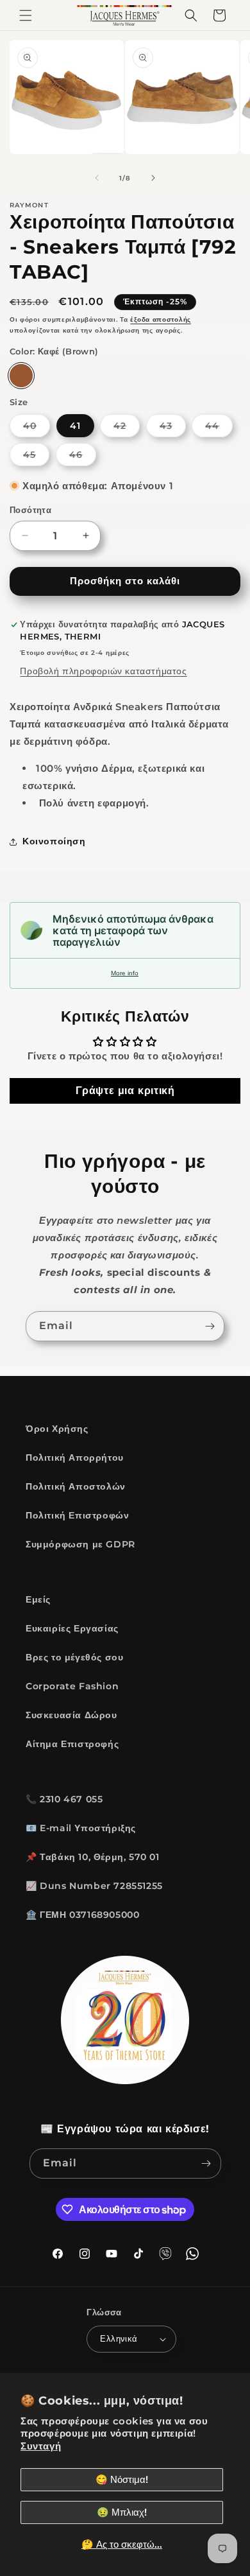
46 (83, 457)
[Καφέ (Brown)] (21, 376)
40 (37, 428)
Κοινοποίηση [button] (54, 841)
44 (219, 428)
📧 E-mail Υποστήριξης (81, 1828)
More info (125, 973)
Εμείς (38, 1599)
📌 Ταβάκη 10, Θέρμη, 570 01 (93, 1857)
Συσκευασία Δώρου (71, 1715)
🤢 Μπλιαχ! (122, 2512)
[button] (26, 15)
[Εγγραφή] (210, 1326)
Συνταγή (41, 2446)
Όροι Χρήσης (57, 1429)
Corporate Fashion (72, 1686)
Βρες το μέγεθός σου (74, 1657)
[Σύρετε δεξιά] (153, 178)
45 (36, 457)
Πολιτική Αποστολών (76, 1486)
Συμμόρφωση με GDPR (80, 1544)
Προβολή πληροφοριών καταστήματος (103, 671)
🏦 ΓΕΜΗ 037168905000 (82, 1915)
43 (173, 428)
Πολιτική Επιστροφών (77, 1515)
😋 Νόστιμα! (122, 2479)
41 (75, 426)
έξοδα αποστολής (161, 319)
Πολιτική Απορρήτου (75, 1458)
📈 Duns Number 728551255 (94, 1886)
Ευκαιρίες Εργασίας (72, 1628)
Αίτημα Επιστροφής (72, 1744)
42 (127, 428)
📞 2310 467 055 (64, 1799)
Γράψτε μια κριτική (125, 1091)
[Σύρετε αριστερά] (97, 178)
